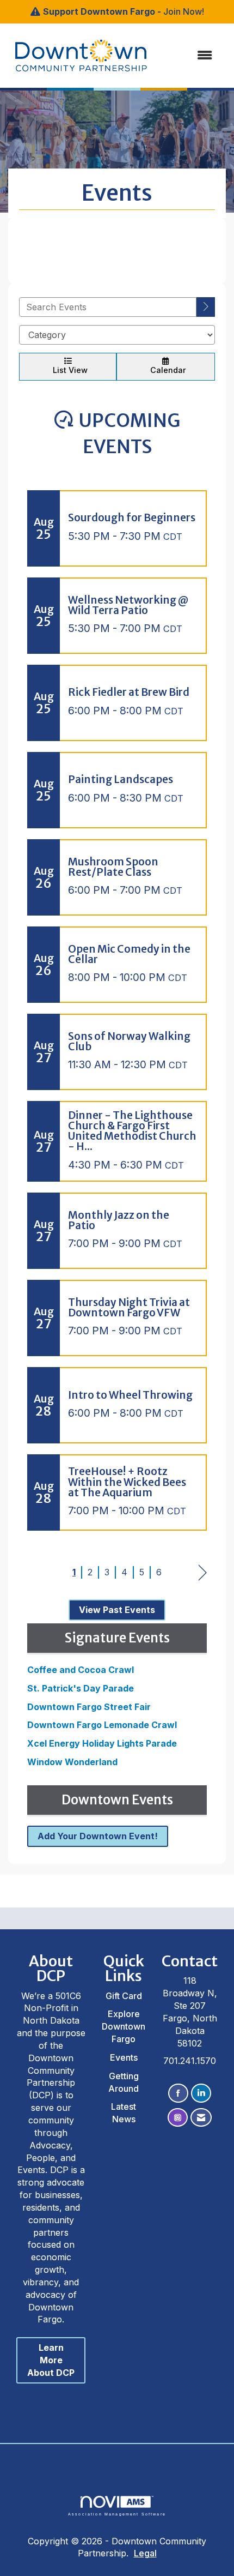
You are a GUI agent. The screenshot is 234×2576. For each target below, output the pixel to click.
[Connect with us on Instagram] (178, 2118)
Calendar (166, 370)
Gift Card (124, 1996)
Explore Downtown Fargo (124, 2026)
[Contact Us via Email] (201, 2118)
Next (203, 1573)
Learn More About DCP (51, 2360)
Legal (145, 2553)
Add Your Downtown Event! (98, 1836)
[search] (206, 307)
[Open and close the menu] (176, 55)
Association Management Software (117, 2514)
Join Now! (184, 11)
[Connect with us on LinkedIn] (201, 2093)
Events (124, 2057)
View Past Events (117, 1610)
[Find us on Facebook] (178, 2093)
